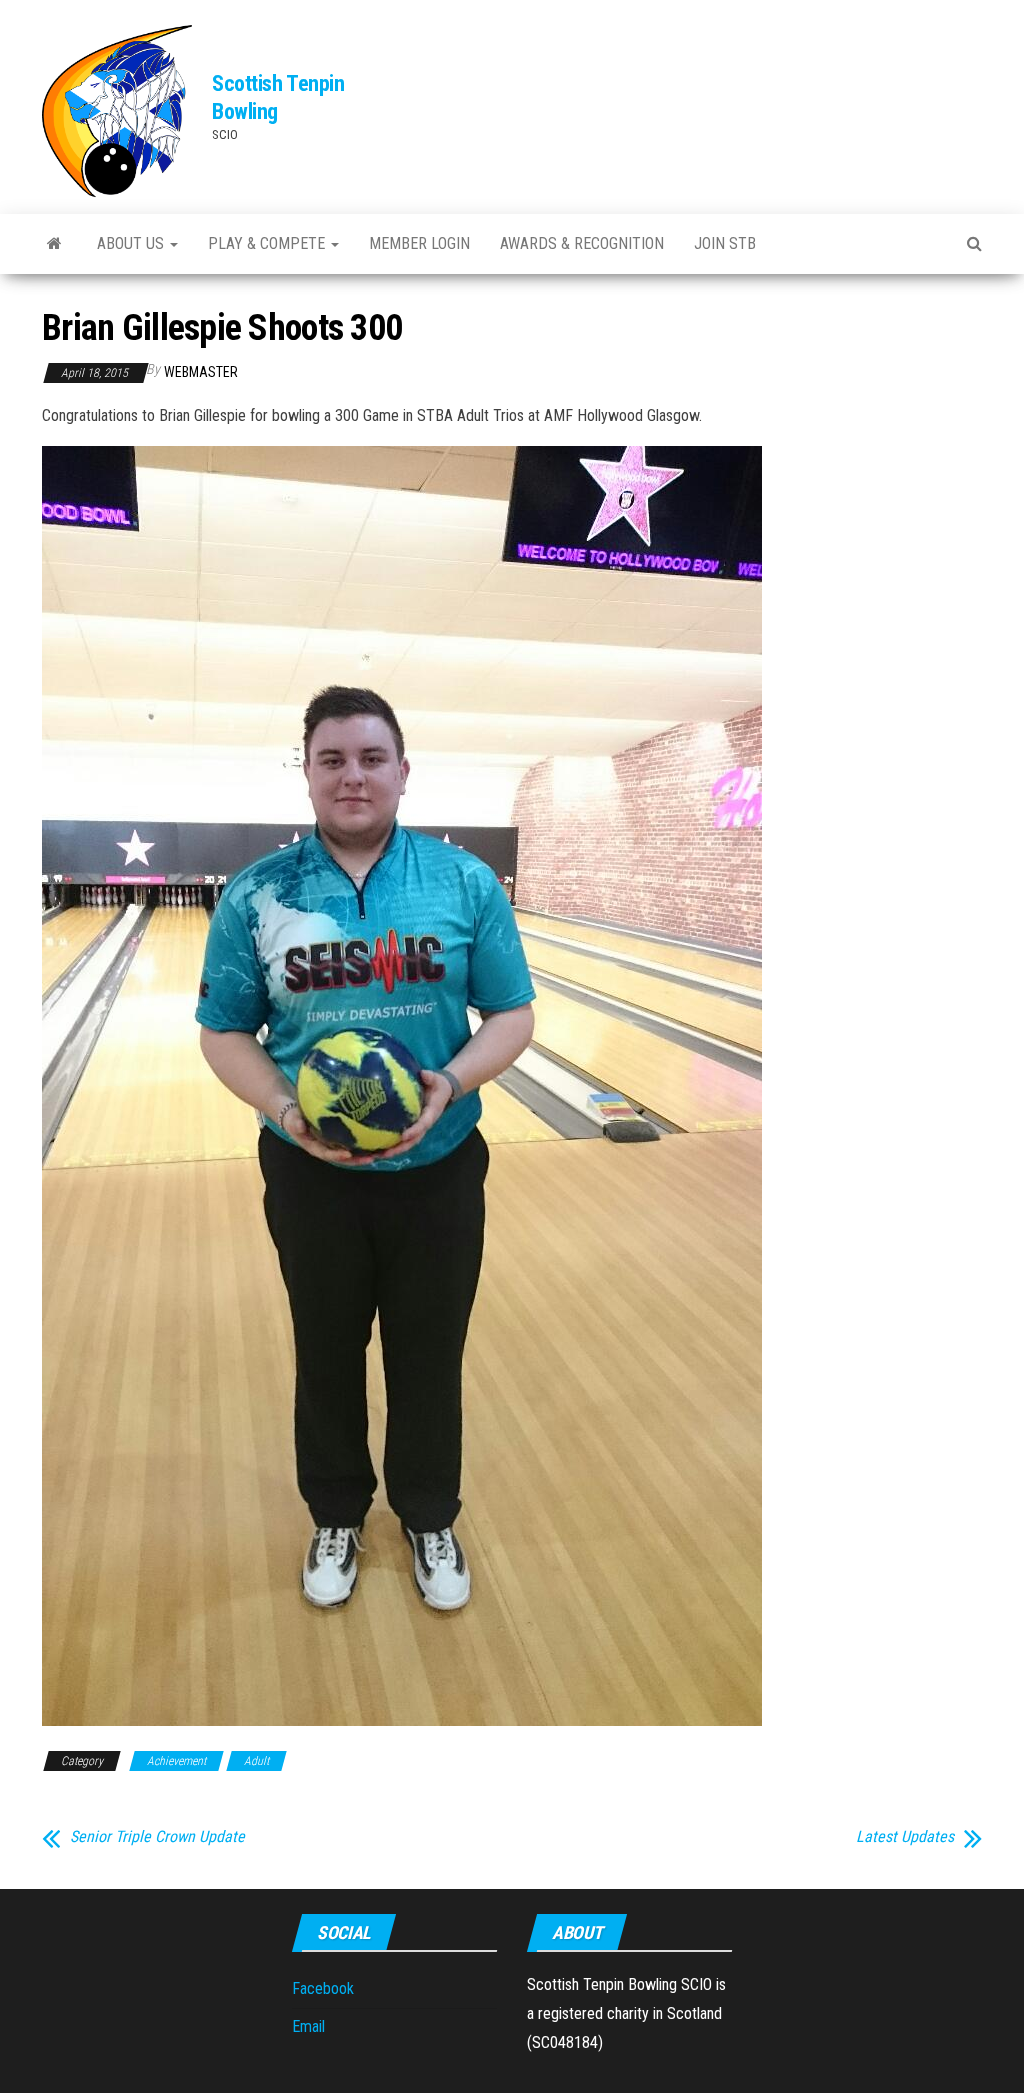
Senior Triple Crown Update (157, 1837)
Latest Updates (905, 1837)
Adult (256, 1761)
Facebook (323, 1988)
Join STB (725, 243)
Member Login (419, 243)
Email (308, 2026)
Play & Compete (268, 243)
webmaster (201, 372)
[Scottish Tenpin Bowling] (54, 244)
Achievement (176, 1761)
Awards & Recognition (582, 243)
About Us (132, 243)
